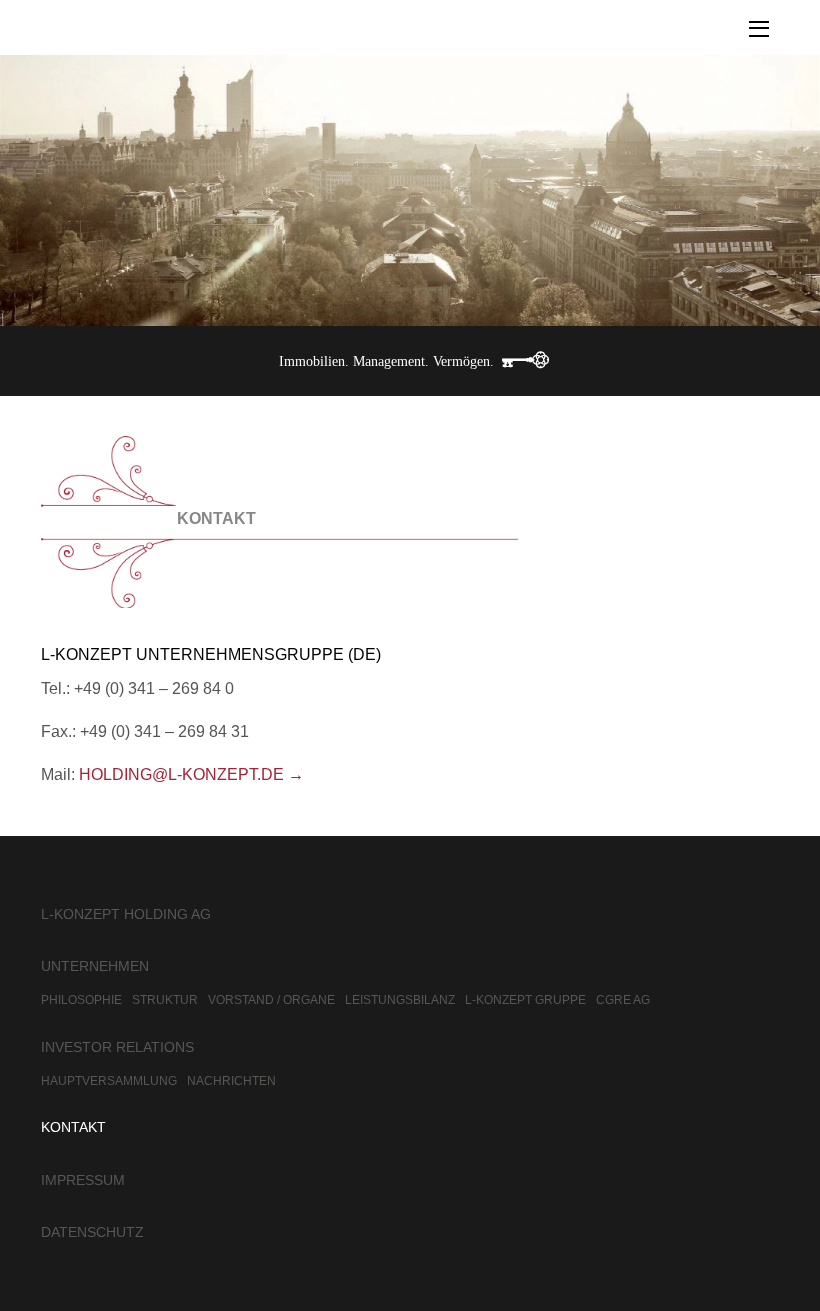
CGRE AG (623, 1000)
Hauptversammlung (109, 1081)
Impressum (83, 1180)
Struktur (165, 1000)
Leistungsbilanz (400, 1000)
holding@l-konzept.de (181, 774)
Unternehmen (95, 966)
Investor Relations (117, 1047)
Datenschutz (92, 1232)
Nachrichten (231, 1081)
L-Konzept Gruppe (525, 1000)
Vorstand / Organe (271, 1000)
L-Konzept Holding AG (126, 914)
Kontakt (73, 1127)
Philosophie (81, 1000)
